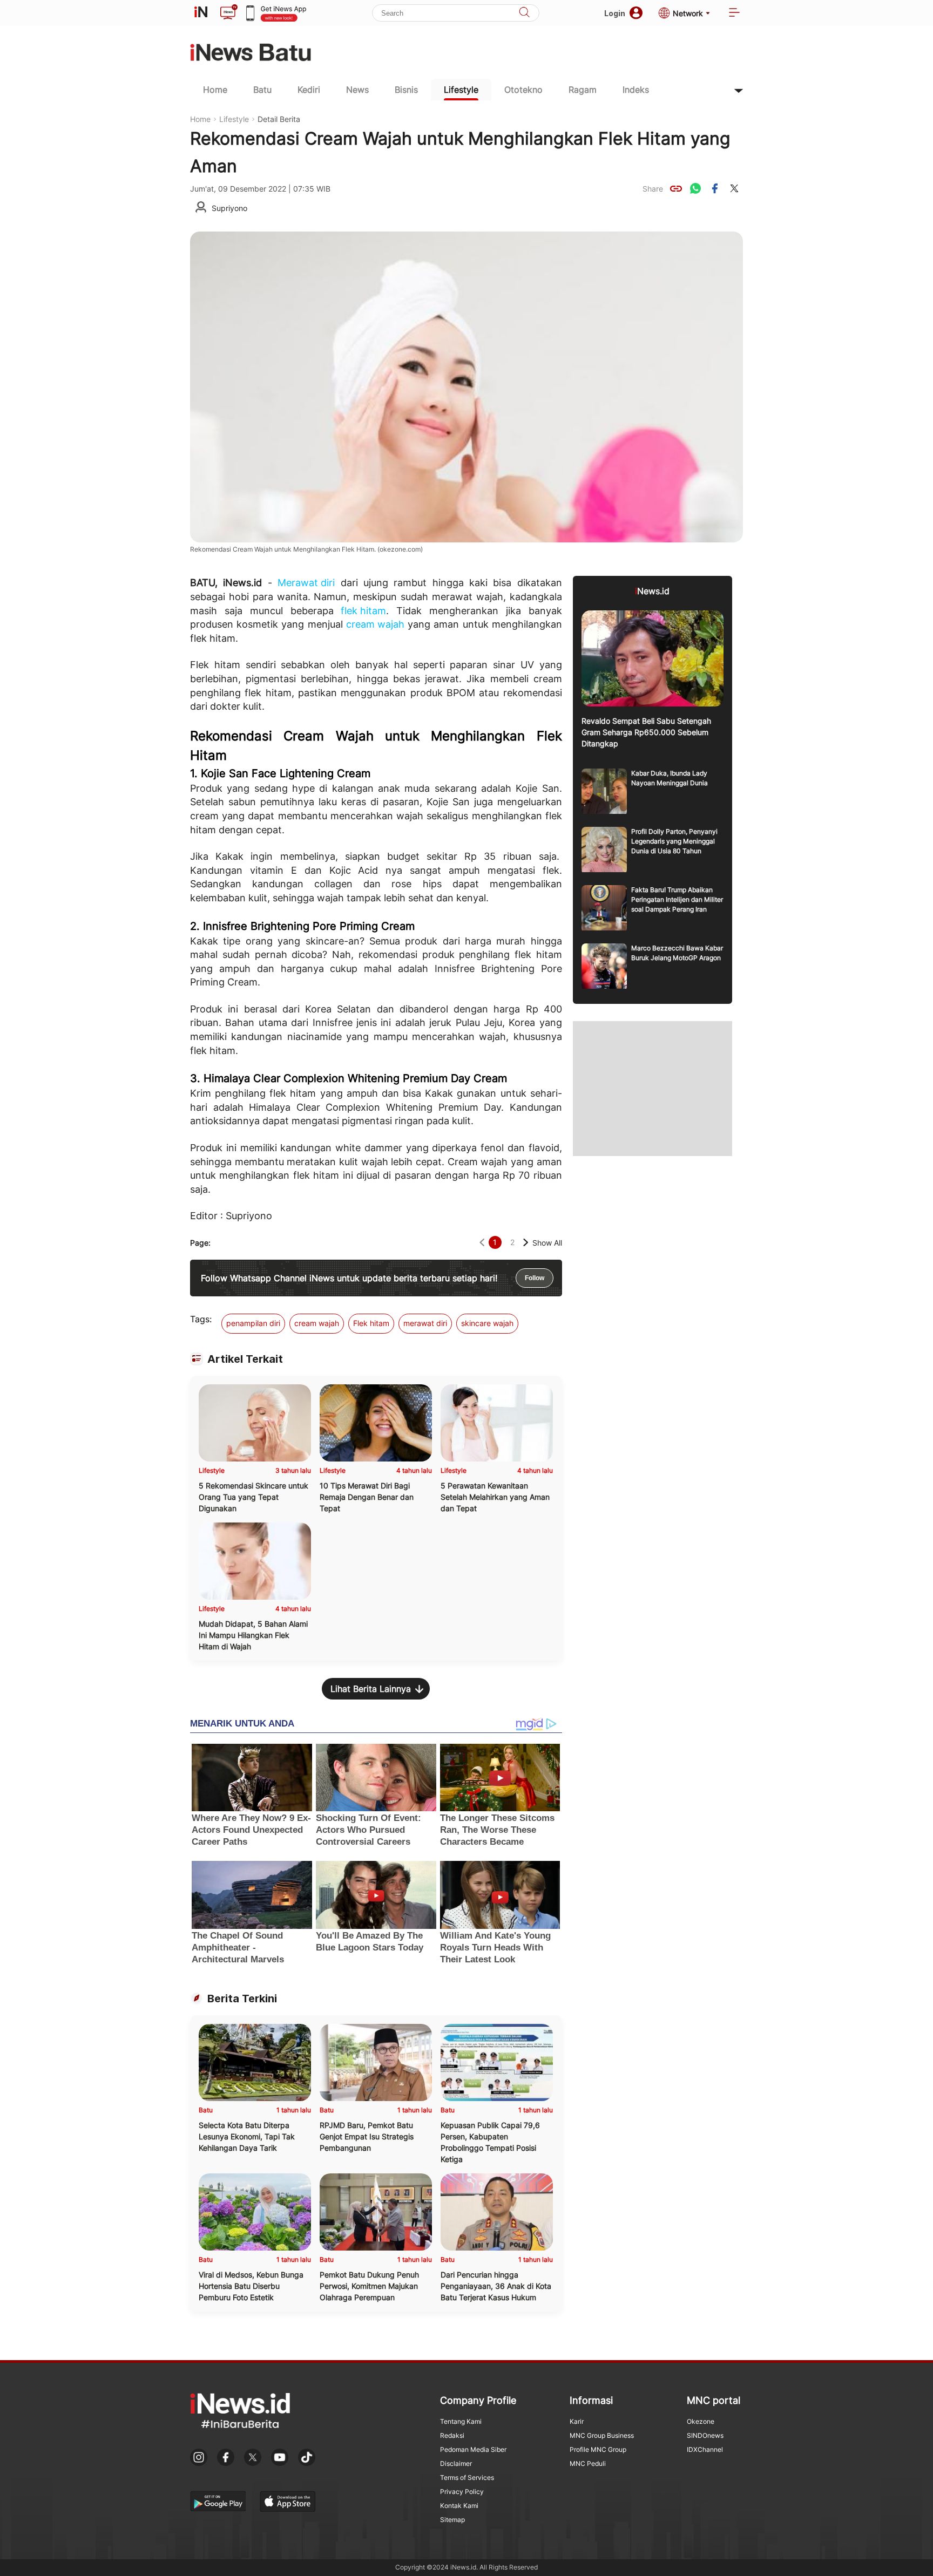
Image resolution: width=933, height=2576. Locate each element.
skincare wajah (487, 1323)
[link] (676, 188)
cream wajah (375, 624)
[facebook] (715, 188)
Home (215, 90)
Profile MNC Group (598, 2449)
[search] (524, 13)
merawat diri (425, 1323)
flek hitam (363, 611)
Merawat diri (306, 583)
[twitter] (734, 188)
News (357, 90)
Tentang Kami (461, 2421)
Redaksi (452, 2435)
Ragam (583, 90)
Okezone (701, 2421)
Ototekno (523, 90)
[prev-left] (482, 1243)
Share (653, 189)
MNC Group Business (602, 2435)
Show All (547, 1243)
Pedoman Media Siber (473, 2449)
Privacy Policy (462, 2492)
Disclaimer (456, 2463)
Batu (262, 90)
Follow (535, 1278)
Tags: (201, 1319)
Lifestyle (461, 90)
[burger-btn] (734, 13)
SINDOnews (705, 2435)
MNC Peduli (588, 2463)
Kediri (309, 90)
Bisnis (406, 90)
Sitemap (452, 2520)
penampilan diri (253, 1323)
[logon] (201, 13)
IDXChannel (705, 2449)
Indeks (636, 90)
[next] (526, 1243)
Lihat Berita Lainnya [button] (371, 1689)
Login (615, 13)
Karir (577, 2421)
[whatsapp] (695, 188)
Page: (200, 1243)
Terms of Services (467, 2478)
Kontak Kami (459, 2506)
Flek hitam (371, 1323)
